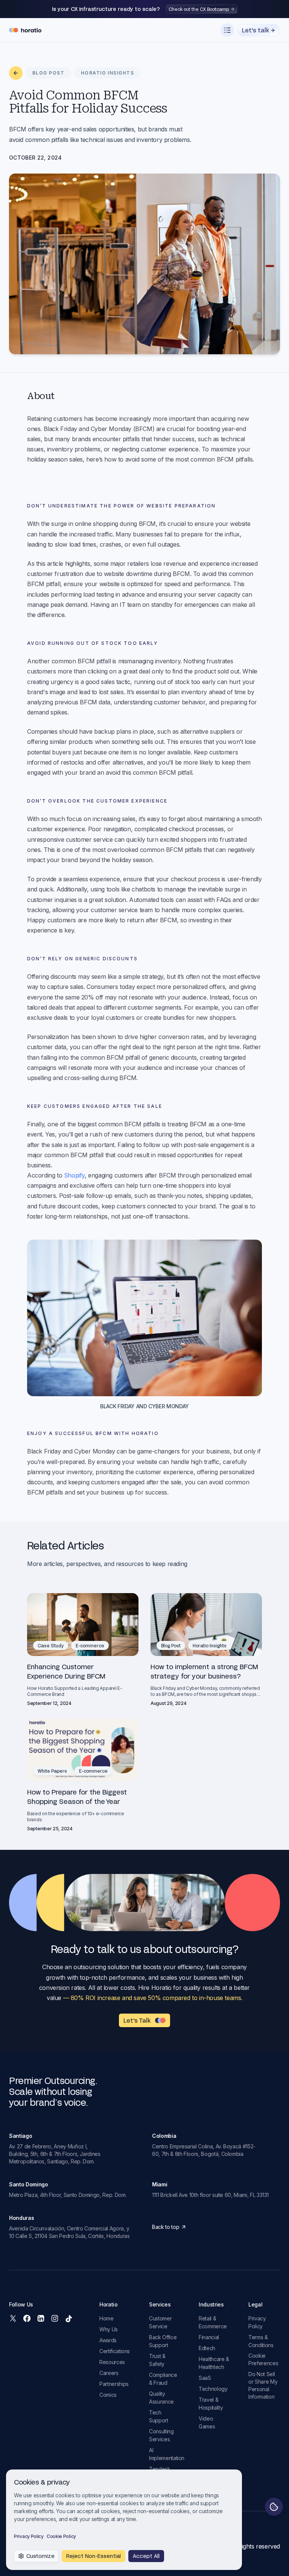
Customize (40, 2556)
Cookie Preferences (263, 2359)
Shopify (74, 1175)
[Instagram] (55, 2318)
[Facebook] (27, 2318)
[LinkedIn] (41, 2318)
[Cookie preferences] (274, 2507)
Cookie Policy (61, 2536)
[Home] (25, 30)
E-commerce (90, 1645)
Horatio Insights (210, 1645)
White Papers (52, 1771)
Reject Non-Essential (94, 2556)
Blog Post (171, 1645)
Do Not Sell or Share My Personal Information (263, 2385)
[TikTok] (68, 2318)
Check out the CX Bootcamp (199, 9)
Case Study (51, 1645)
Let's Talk (137, 2020)
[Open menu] (227, 30)
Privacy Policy (29, 2536)
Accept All (146, 2556)
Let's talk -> (259, 30)
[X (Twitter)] (13, 2318)
